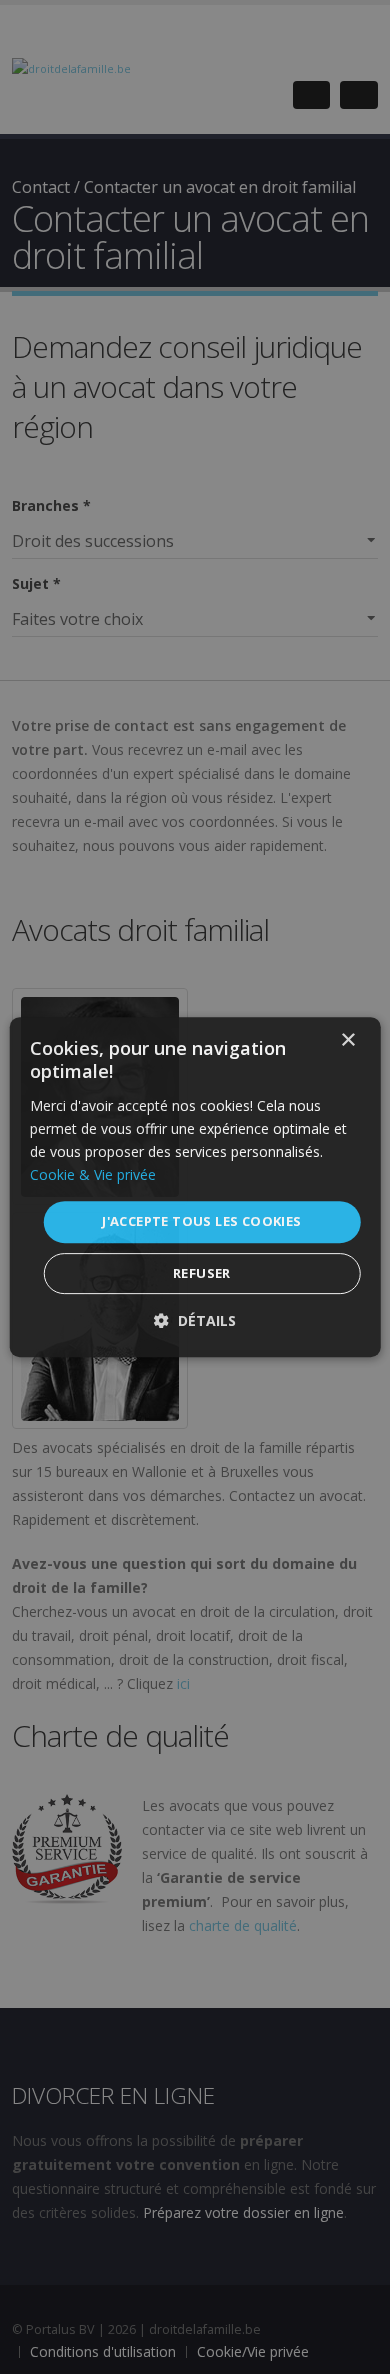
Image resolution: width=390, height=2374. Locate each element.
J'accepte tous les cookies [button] (201, 1221)
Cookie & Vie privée (93, 1174)
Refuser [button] (202, 1273)
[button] (195, 1320)
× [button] (347, 1040)
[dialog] (195, 1187)
